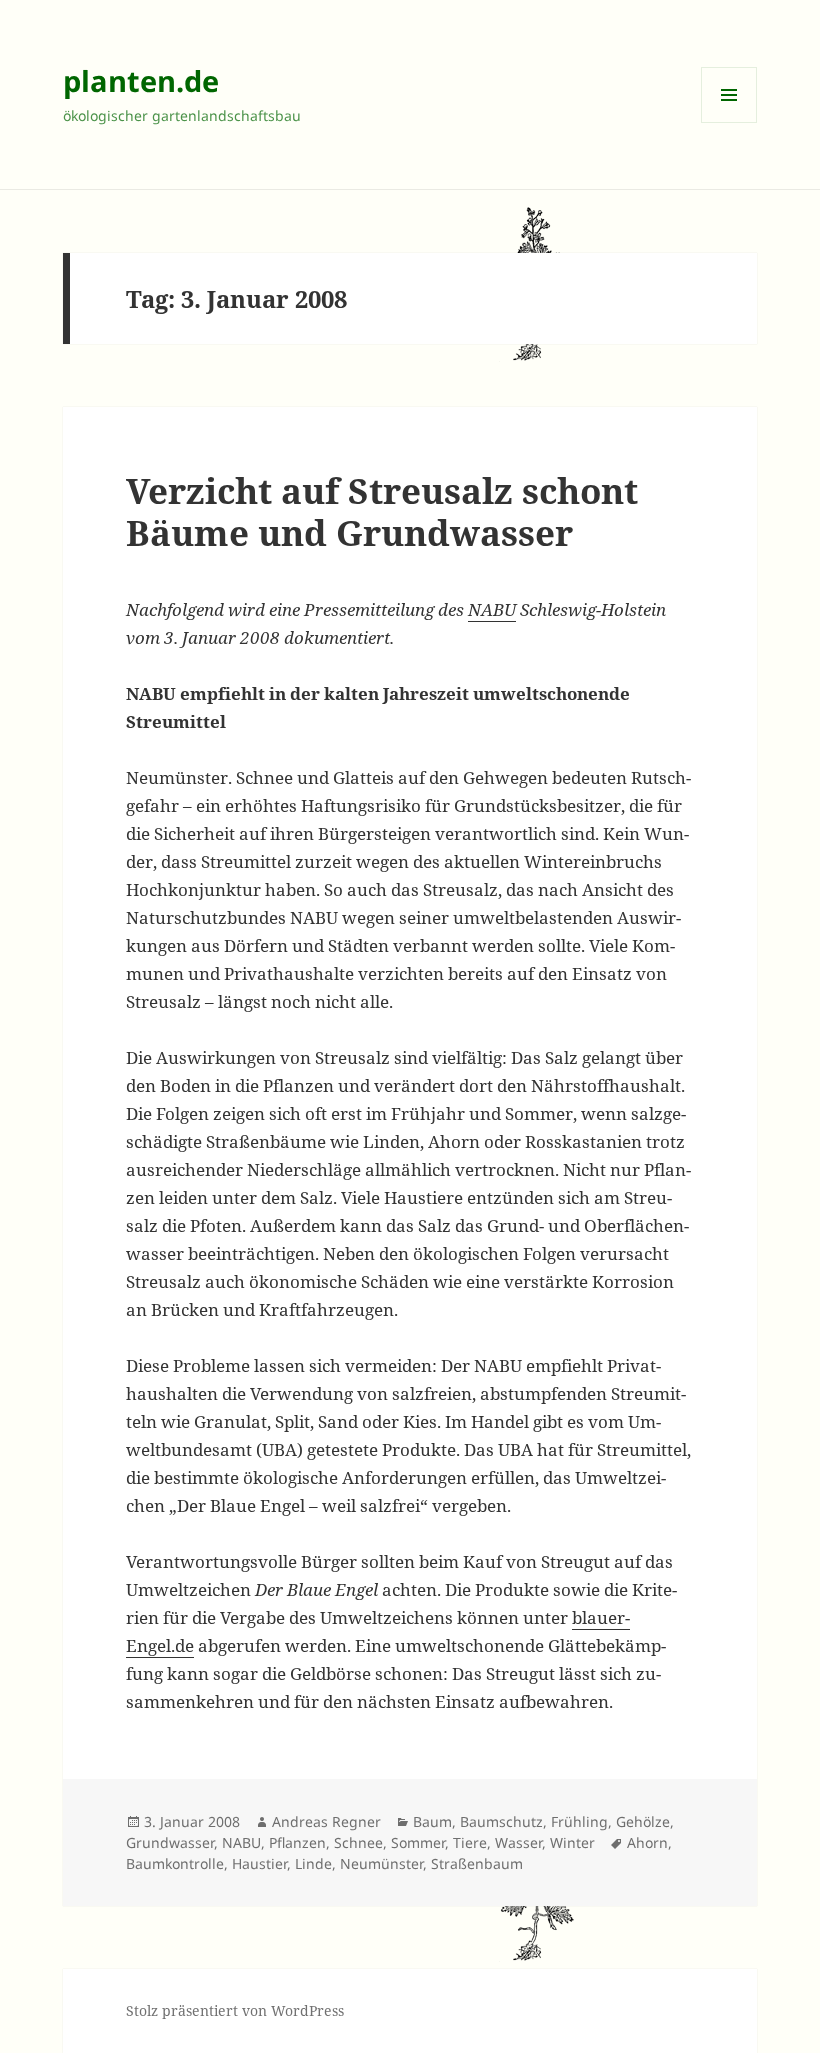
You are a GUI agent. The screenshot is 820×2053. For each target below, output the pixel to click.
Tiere (470, 1842)
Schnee (358, 1842)
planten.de (141, 80)
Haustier (259, 1863)
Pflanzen (297, 1842)
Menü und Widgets (729, 122)
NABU (492, 609)
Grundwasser (170, 1842)
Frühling (579, 1821)
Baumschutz (501, 1821)
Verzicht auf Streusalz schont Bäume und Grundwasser (382, 511)
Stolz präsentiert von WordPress (235, 2010)
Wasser (518, 1842)
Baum (432, 1821)
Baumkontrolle (175, 1863)
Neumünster (381, 1863)
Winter (572, 1842)
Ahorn (647, 1842)
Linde (313, 1863)
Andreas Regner (326, 1821)
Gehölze (643, 1821)
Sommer (418, 1842)
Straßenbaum (477, 1863)
